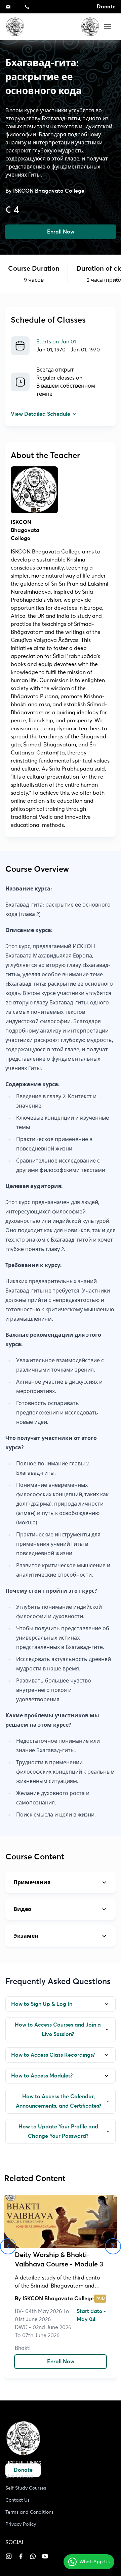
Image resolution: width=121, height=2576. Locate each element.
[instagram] (9, 2556)
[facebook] (21, 2556)
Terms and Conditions (29, 2512)
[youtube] (45, 2556)
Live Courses (19, 2476)
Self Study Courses (26, 2488)
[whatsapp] (33, 2556)
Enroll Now (61, 232)
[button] (108, 27)
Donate (106, 7)
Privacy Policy (21, 2524)
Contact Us (17, 2500)
